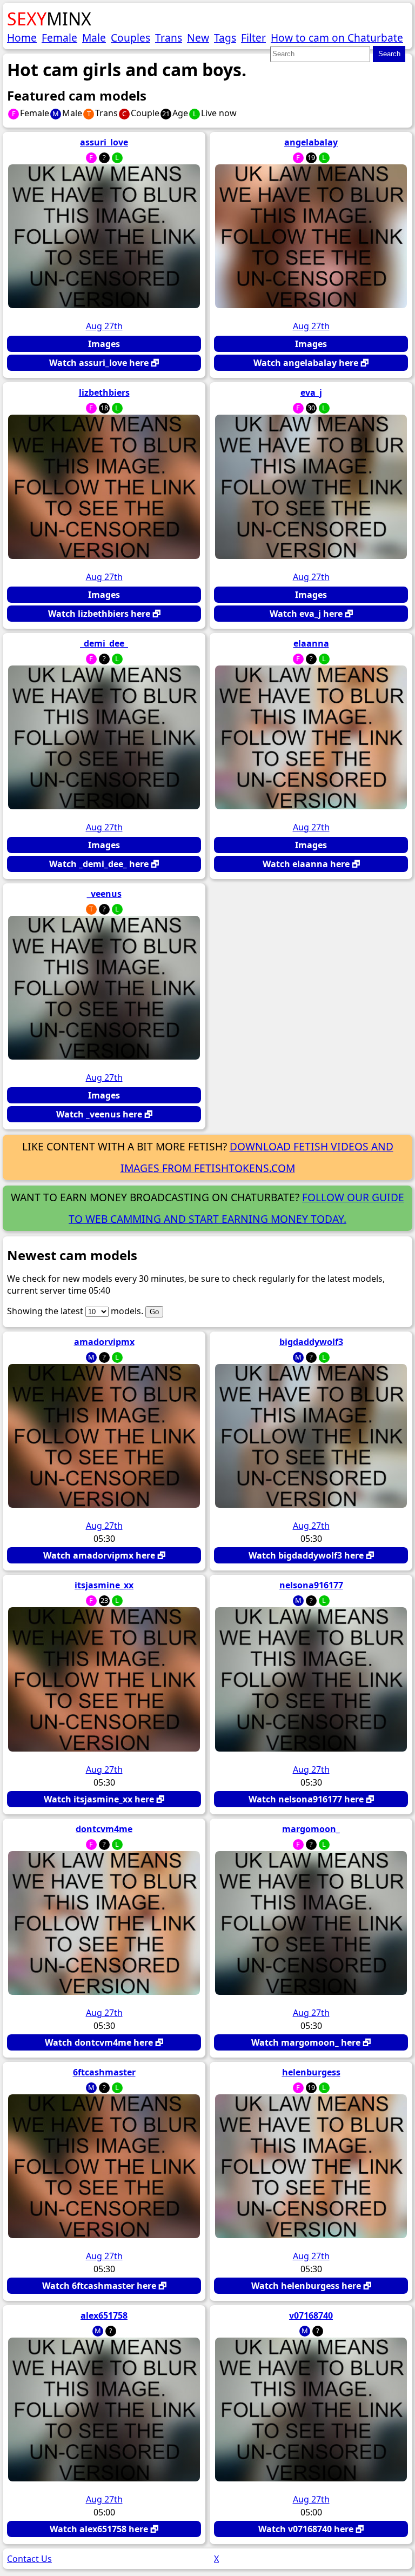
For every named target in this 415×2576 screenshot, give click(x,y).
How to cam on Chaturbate (337, 38)
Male (94, 38)
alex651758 (104, 2315)
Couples (130, 38)
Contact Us (29, 2559)
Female (59, 38)
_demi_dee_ (104, 643)
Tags (225, 38)
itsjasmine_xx (104, 1585)
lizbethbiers (104, 392)
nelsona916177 (311, 1585)
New (198, 38)
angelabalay (311, 142)
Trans (169, 38)
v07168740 (311, 2315)
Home (22, 38)
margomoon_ (311, 1829)
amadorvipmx (104, 1342)
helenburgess (311, 2072)
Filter (253, 38)
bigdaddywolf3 (311, 1342)
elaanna (311, 643)
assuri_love (104, 142)
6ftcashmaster (104, 2072)
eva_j (311, 392)
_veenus (104, 894)
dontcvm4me (104, 1829)
